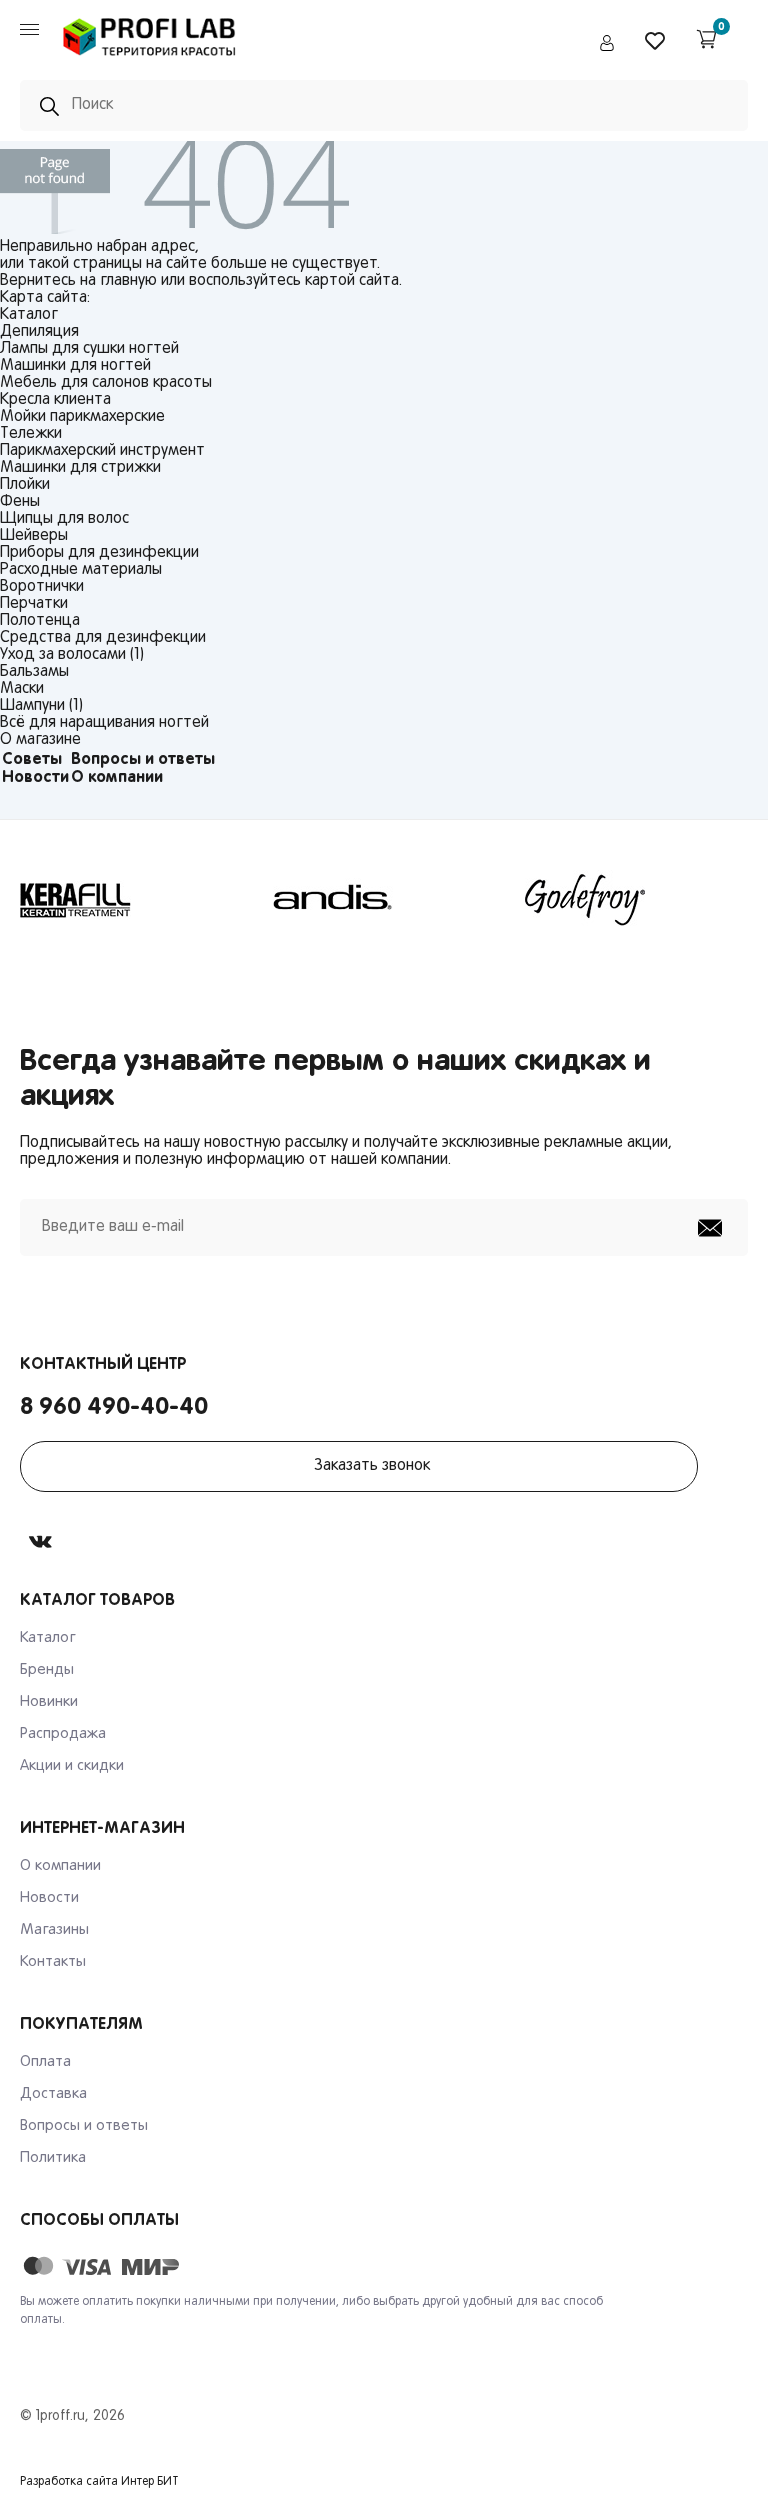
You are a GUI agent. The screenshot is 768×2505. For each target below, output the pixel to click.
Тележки (31, 434)
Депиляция (39, 332)
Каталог (48, 1638)
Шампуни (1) (41, 706)
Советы (32, 759)
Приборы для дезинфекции (99, 553)
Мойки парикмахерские (82, 417)
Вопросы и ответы (143, 759)
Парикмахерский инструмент (102, 451)
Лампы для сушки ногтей (89, 349)
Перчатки (34, 604)
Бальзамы (34, 672)
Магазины (54, 1930)
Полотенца (40, 621)
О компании (117, 777)
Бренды (47, 1670)
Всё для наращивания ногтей (104, 723)
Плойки (25, 485)
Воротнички (42, 587)
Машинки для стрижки (80, 468)
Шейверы (34, 536)
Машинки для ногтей (75, 366)
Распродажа (63, 1734)
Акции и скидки (72, 1766)
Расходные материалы (81, 570)
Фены (20, 502)
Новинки (49, 1702)
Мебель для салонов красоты (106, 383)
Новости (35, 777)
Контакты (53, 1962)
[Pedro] (150, 61)
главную (128, 281)
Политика (53, 2158)
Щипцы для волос (64, 519)
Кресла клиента (55, 400)
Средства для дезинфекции (103, 638)
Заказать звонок (372, 1466)
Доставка (53, 2094)
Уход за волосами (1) (72, 655)
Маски (22, 689)
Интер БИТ (150, 2482)
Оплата (45, 2062)
